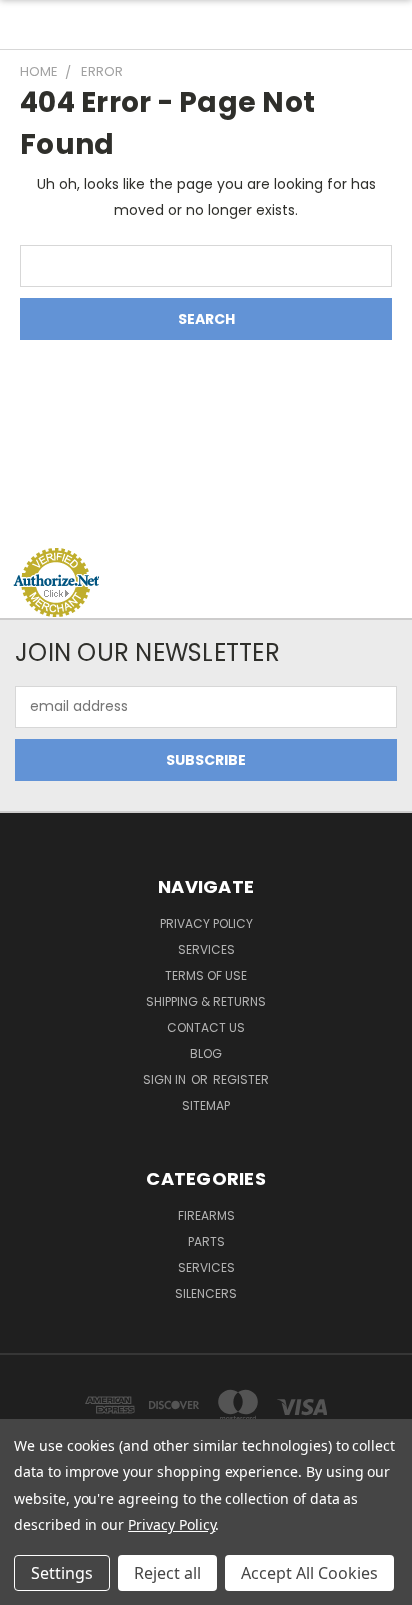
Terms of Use (206, 975)
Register (241, 1079)
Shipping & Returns (206, 1001)
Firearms (206, 1215)
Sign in (166, 1079)
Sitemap (206, 1105)
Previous (31, 1585)
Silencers (206, 1293)
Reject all (167, 1573)
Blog (206, 1053)
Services (206, 949)
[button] (206, 509)
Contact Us (206, 1027)
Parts (206, 1241)
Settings (62, 1573)
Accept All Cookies (309, 1573)
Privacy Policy (206, 923)
